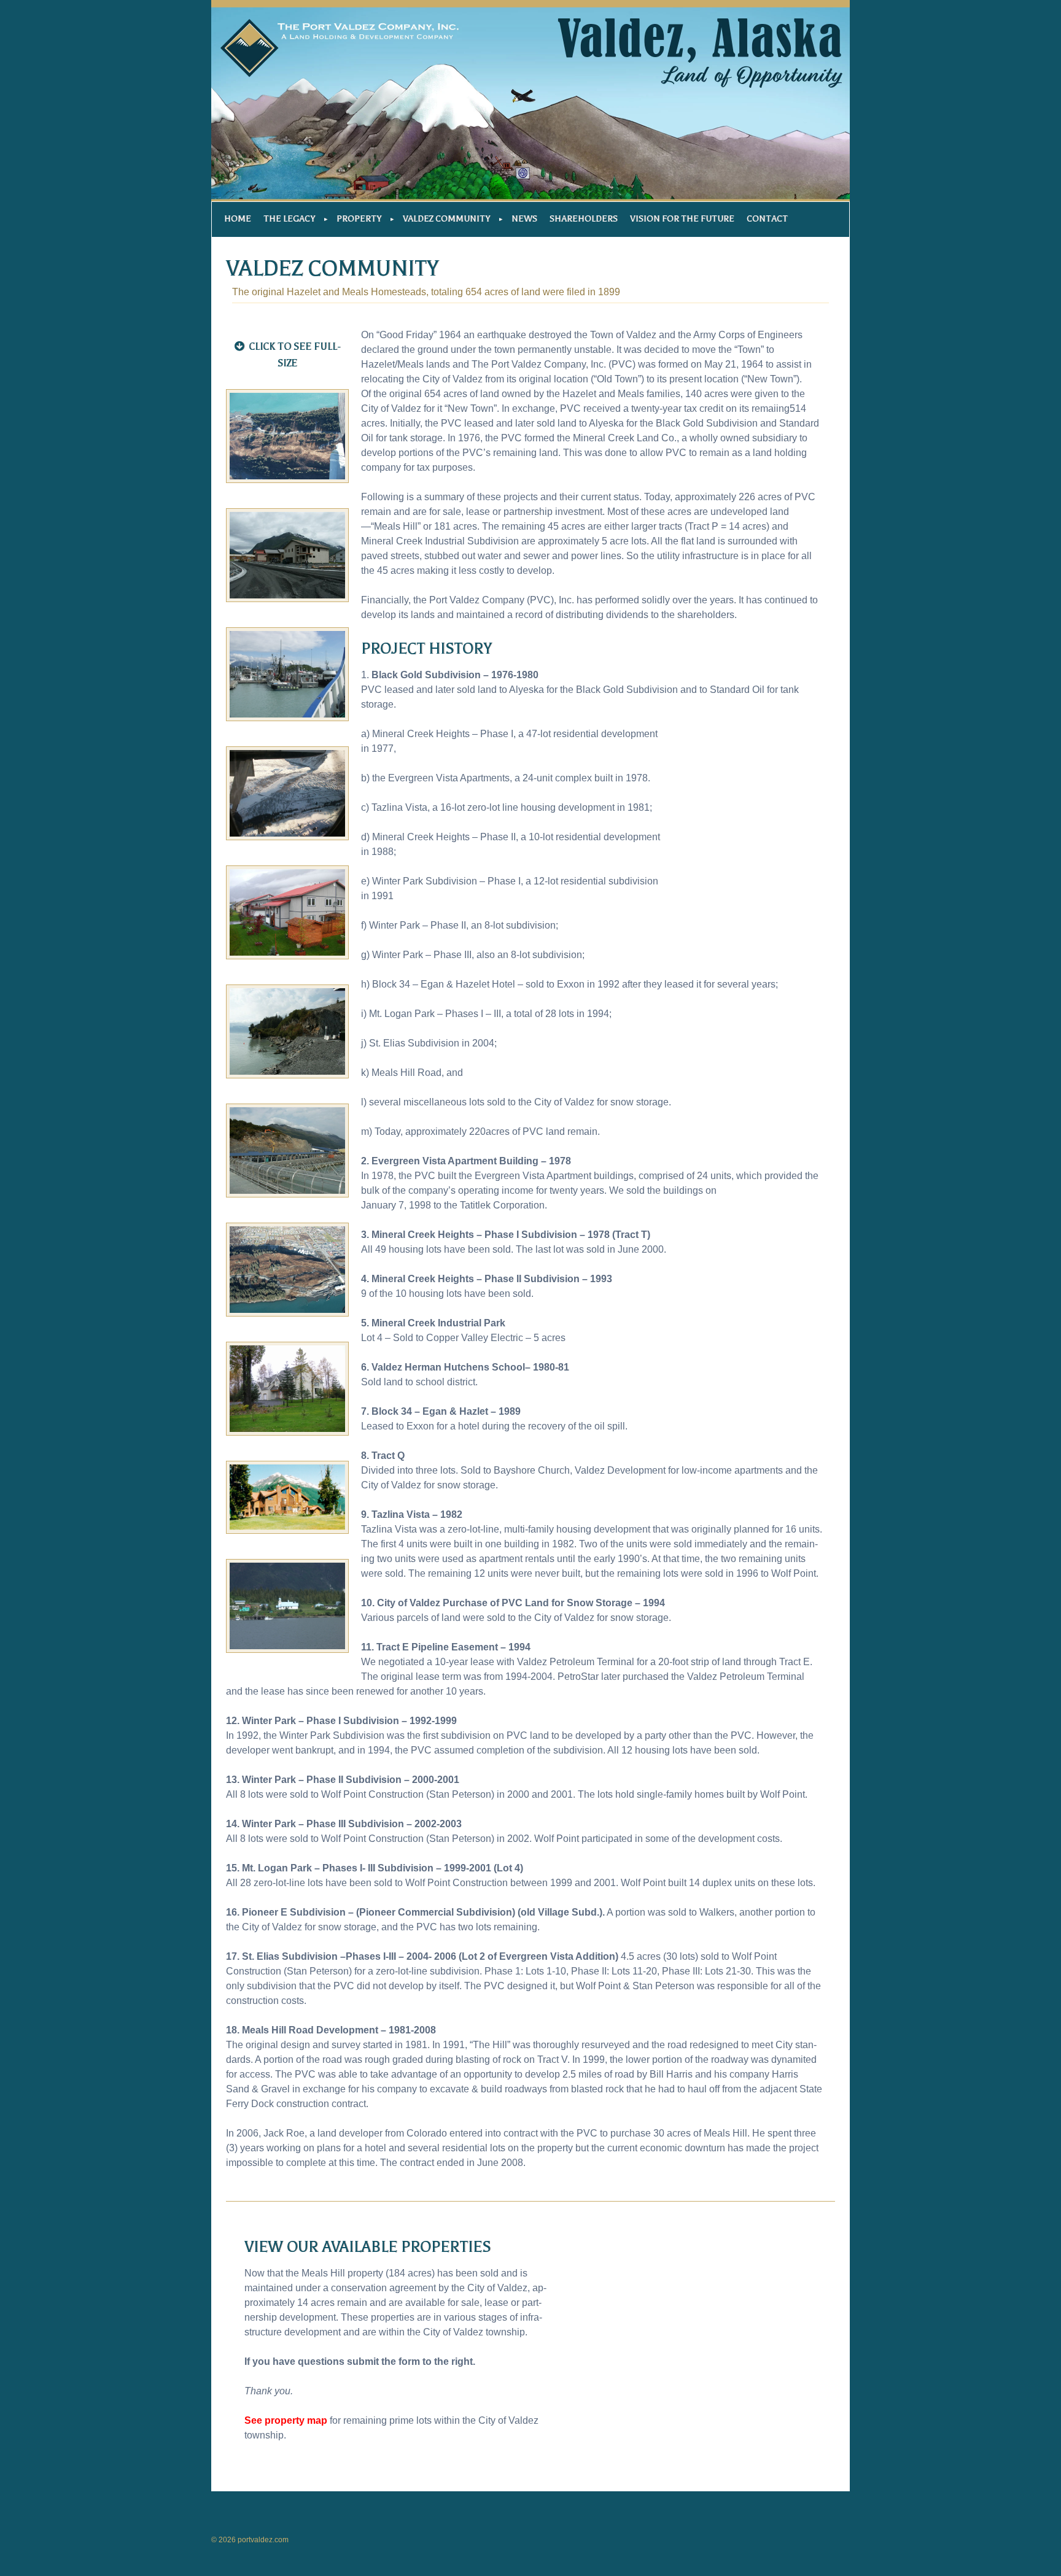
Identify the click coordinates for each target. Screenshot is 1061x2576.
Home (238, 219)
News (524, 219)
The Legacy (289, 219)
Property (359, 219)
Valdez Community (446, 219)
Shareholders (584, 219)
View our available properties (367, 2247)
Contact (767, 219)
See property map (286, 2420)
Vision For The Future (682, 219)
